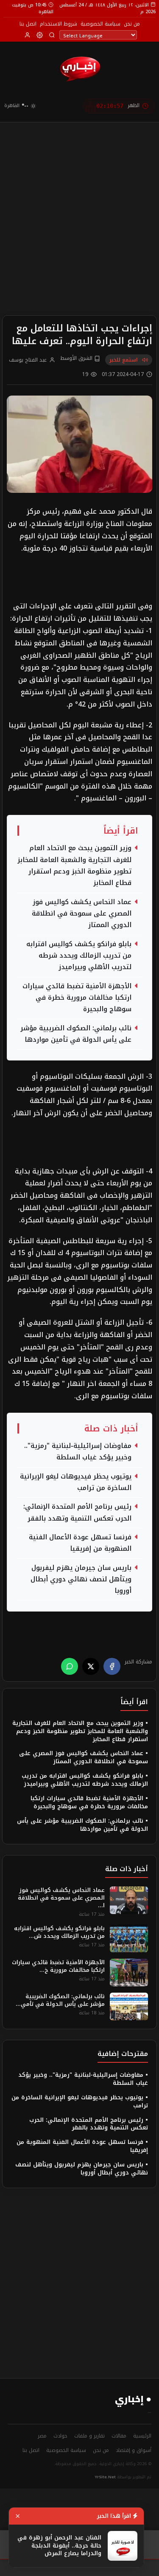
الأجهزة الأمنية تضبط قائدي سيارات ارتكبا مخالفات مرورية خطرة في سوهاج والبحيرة (77, 998)
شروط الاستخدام (59, 24)
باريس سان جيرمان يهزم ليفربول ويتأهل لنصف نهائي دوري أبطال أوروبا (81, 1580)
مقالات (119, 2436)
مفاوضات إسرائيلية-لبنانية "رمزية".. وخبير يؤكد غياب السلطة (78, 1452)
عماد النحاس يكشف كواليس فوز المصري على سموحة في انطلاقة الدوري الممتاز (82, 914)
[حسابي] (27, 35)
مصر (42, 2436)
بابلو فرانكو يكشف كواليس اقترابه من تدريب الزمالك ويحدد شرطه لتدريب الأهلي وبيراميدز (79, 956)
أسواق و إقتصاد (134, 2450)
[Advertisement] (79, 205)
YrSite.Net (105, 2477)
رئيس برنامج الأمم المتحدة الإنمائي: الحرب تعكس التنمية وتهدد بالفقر (77, 1513)
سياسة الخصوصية (100, 24)
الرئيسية (142, 2436)
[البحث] (52, 35)
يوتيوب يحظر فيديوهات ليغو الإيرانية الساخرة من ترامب (76, 1482)
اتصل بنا (28, 24)
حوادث (60, 2436)
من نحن (132, 24)
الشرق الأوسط (77, 359)
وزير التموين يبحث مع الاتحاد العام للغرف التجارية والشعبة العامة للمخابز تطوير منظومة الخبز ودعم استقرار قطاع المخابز (74, 866)
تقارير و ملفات (89, 2436)
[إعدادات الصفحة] (40, 35)
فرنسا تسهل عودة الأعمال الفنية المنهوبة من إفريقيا (80, 1543)
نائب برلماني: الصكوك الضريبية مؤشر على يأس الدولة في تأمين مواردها (76, 1034)
